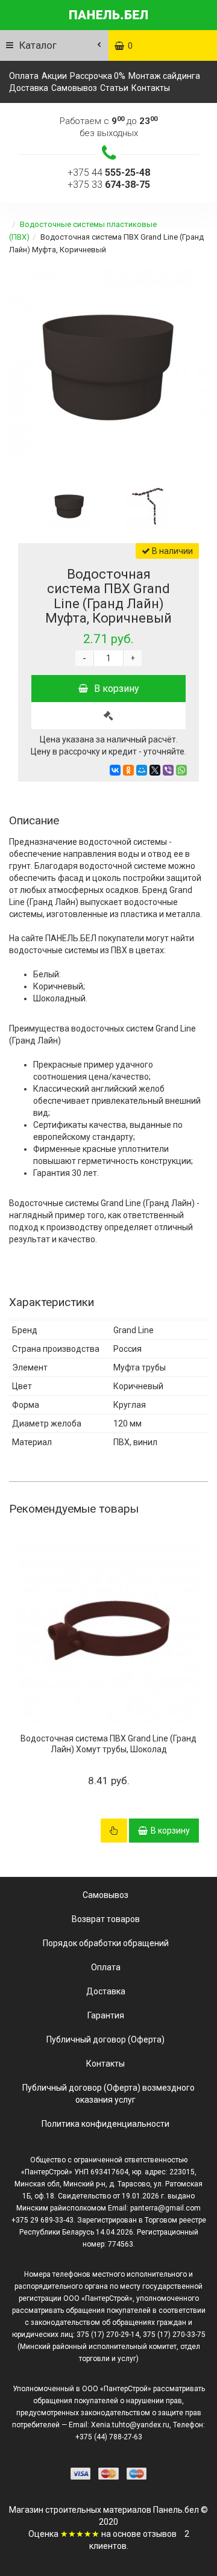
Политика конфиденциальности (105, 2124)
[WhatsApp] (181, 770)
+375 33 (109, 185)
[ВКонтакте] (115, 770)
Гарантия (106, 2015)
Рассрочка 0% (98, 76)
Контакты (151, 88)
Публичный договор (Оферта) (105, 2039)
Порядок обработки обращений (106, 1943)
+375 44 (109, 173)
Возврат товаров (106, 1919)
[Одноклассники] (128, 770)
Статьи (114, 88)
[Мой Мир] (142, 770)
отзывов (160, 2534)
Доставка (29, 88)
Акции (54, 76)
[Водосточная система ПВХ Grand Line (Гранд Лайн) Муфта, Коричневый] (108, 367)
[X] (155, 770)
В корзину (117, 689)
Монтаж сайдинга (164, 76)
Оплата (24, 76)
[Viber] (168, 770)
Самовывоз (74, 88)
